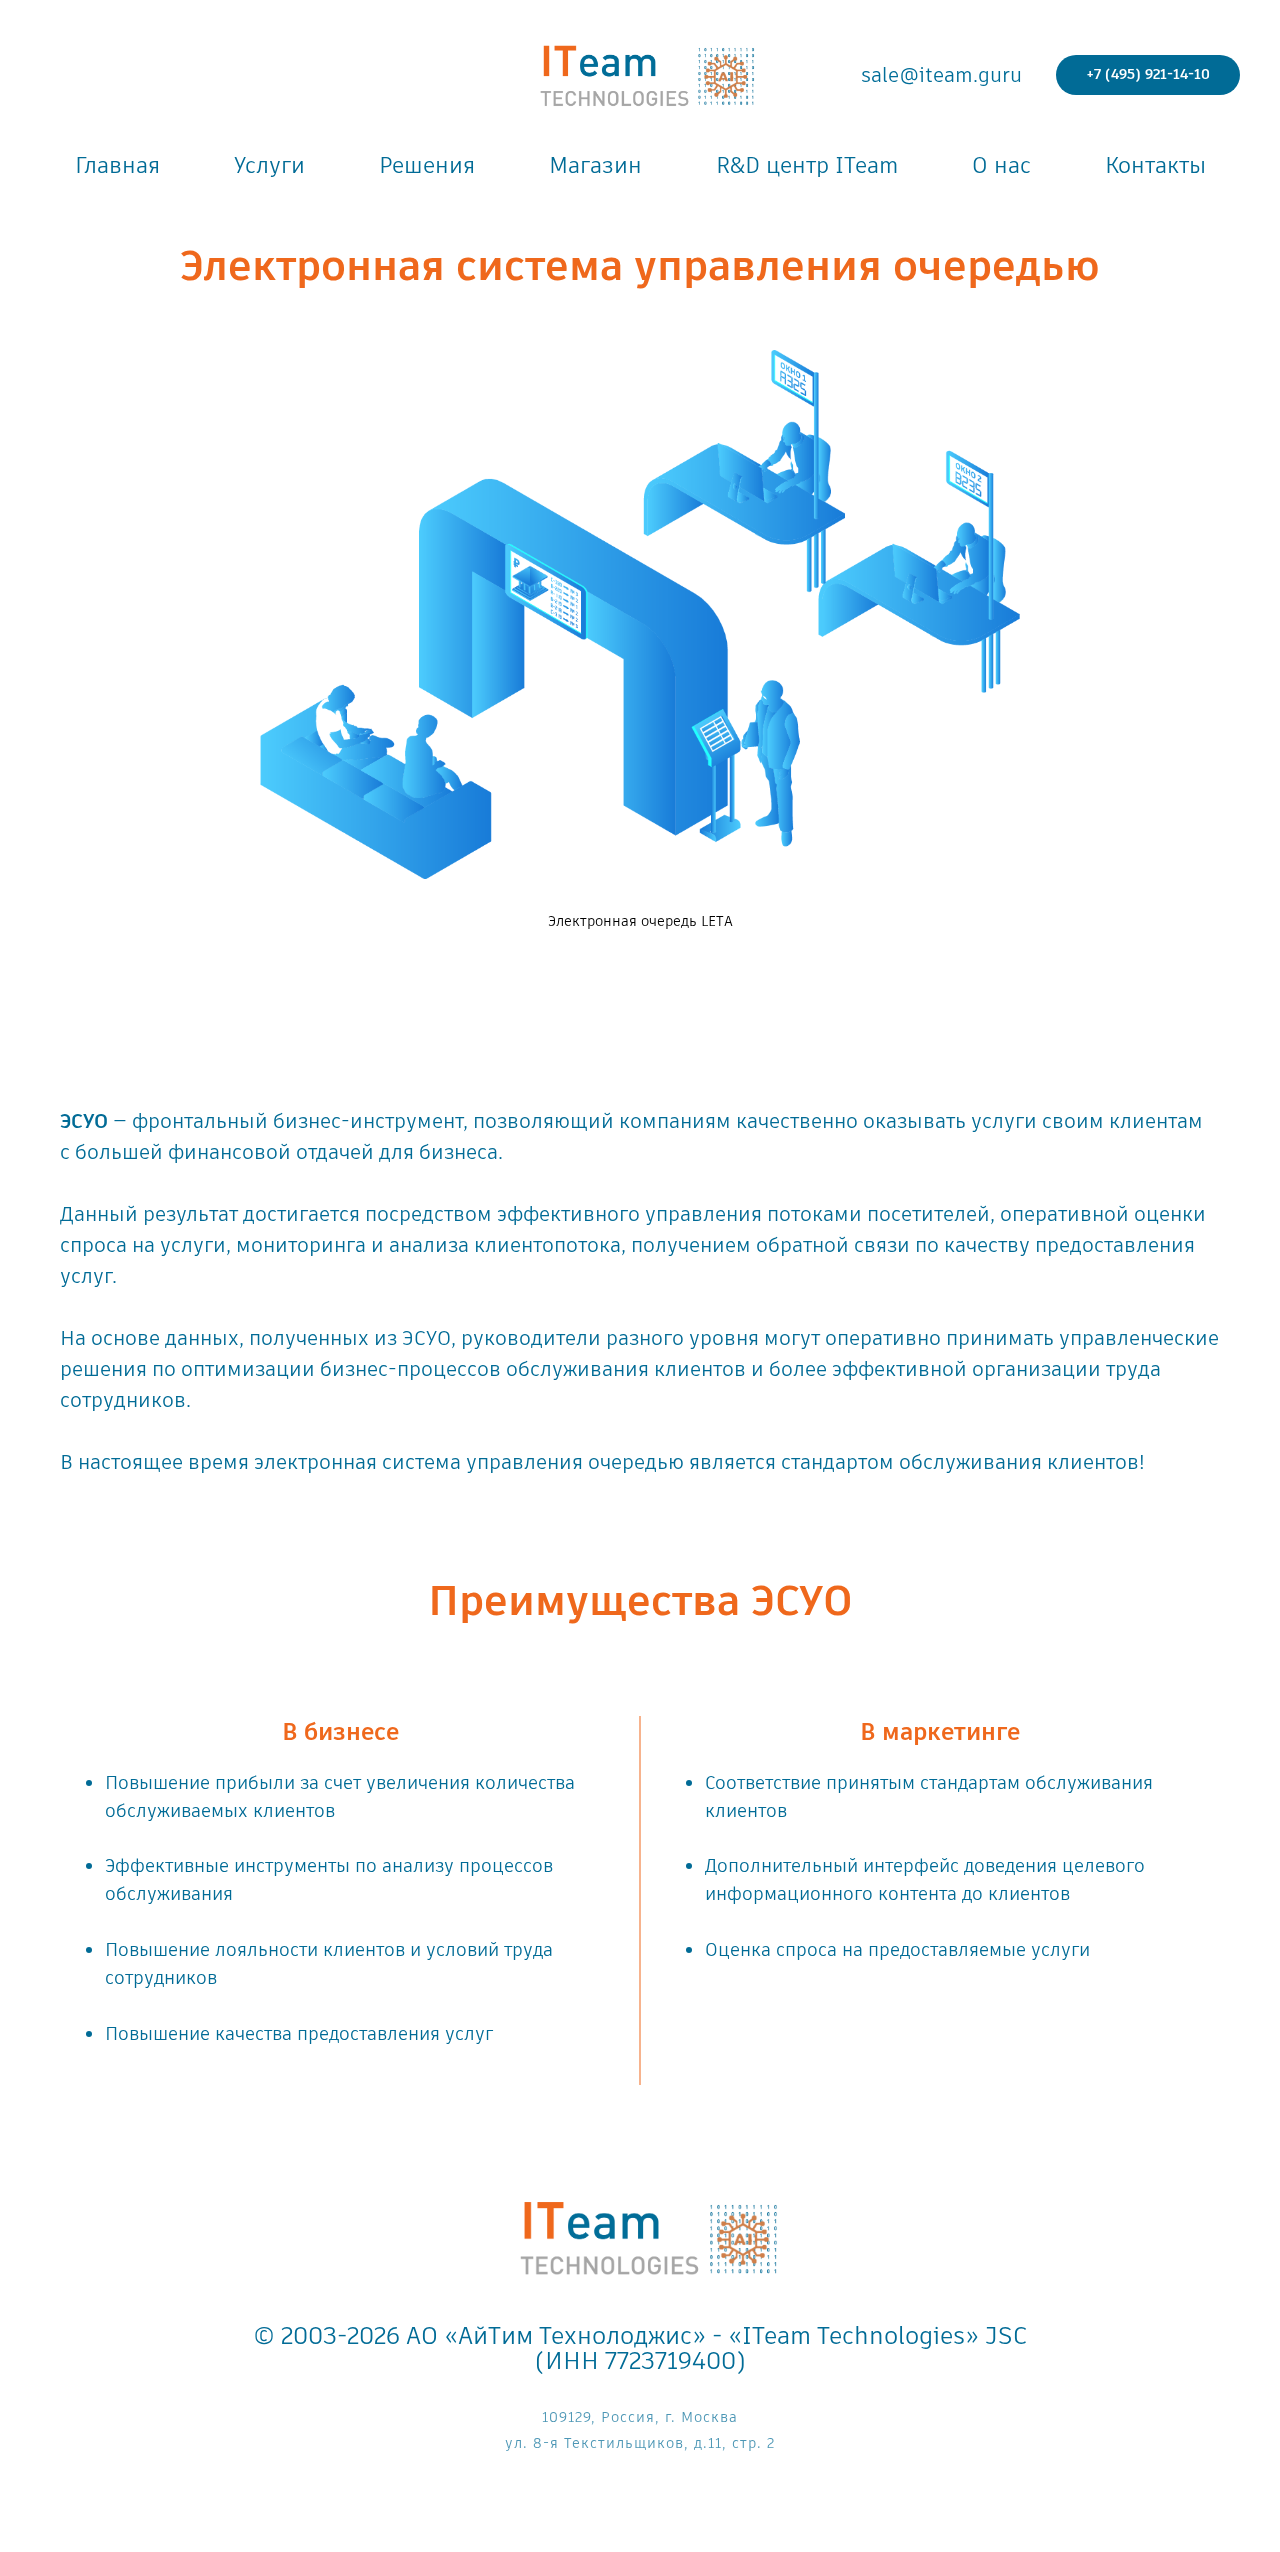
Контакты (1155, 165)
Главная (117, 165)
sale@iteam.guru (941, 75)
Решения (427, 165)
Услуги (269, 165)
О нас (1001, 165)
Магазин (595, 165)
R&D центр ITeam (807, 165)
